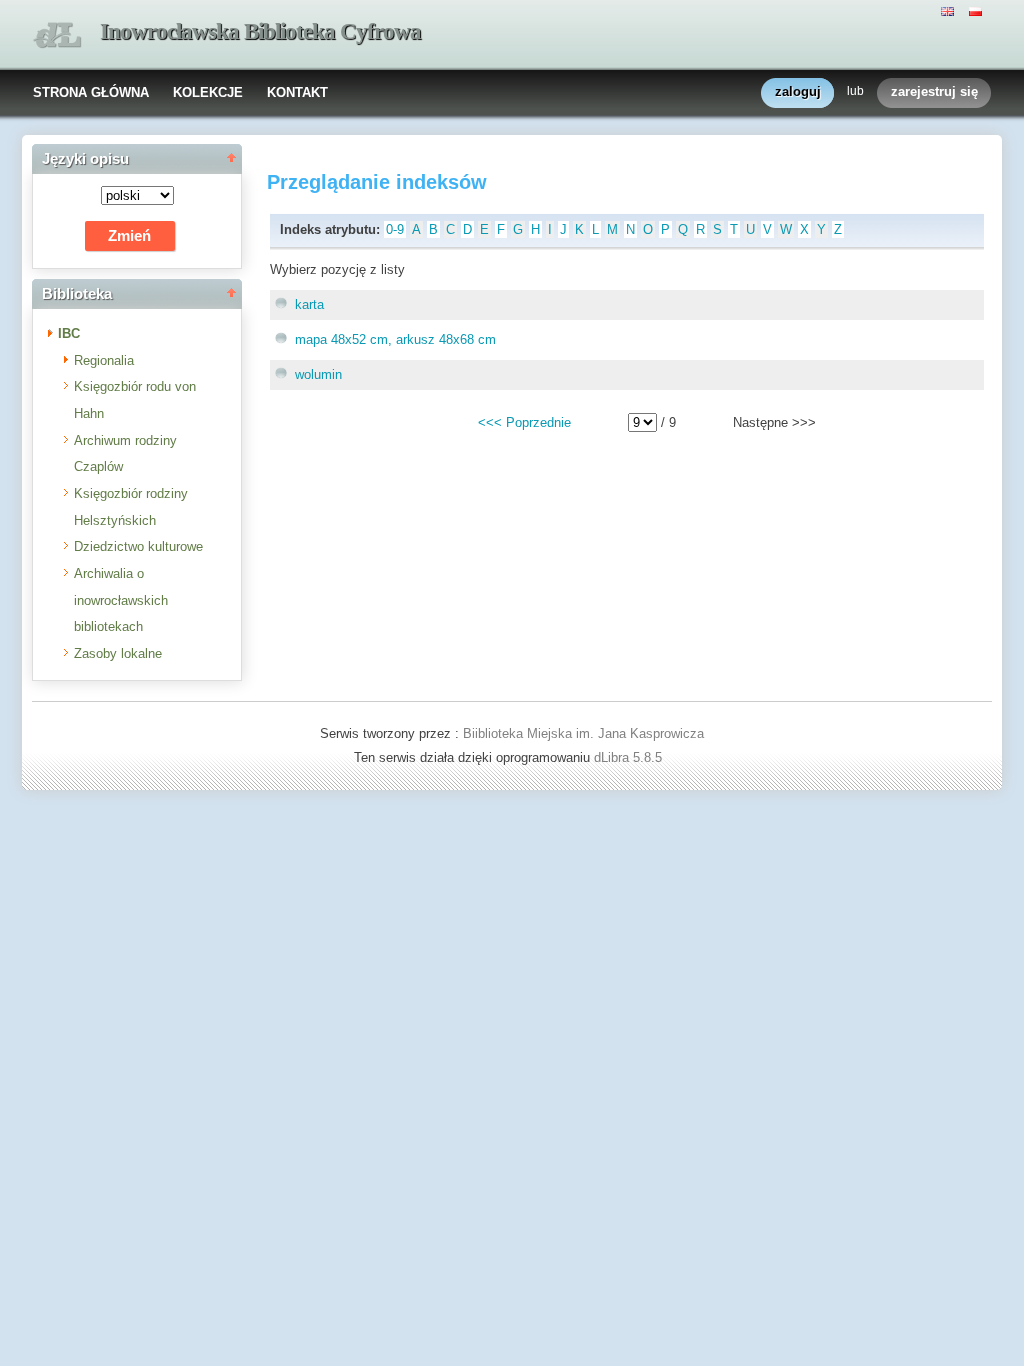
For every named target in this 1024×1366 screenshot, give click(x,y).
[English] (950, 10)
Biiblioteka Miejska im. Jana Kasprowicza (583, 733)
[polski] (978, 10)
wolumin (318, 374)
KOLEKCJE (208, 92)
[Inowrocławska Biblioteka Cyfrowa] (57, 35)
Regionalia (104, 360)
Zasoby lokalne (118, 653)
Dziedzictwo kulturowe (138, 546)
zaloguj (798, 91)
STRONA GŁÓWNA (91, 92)
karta (309, 304)
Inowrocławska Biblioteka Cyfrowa (260, 31)
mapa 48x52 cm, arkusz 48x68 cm (395, 339)
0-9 (395, 229)
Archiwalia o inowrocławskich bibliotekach (121, 600)
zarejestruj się (934, 91)
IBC (69, 333)
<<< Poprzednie (524, 422)
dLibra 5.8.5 (630, 757)
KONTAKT (297, 92)
